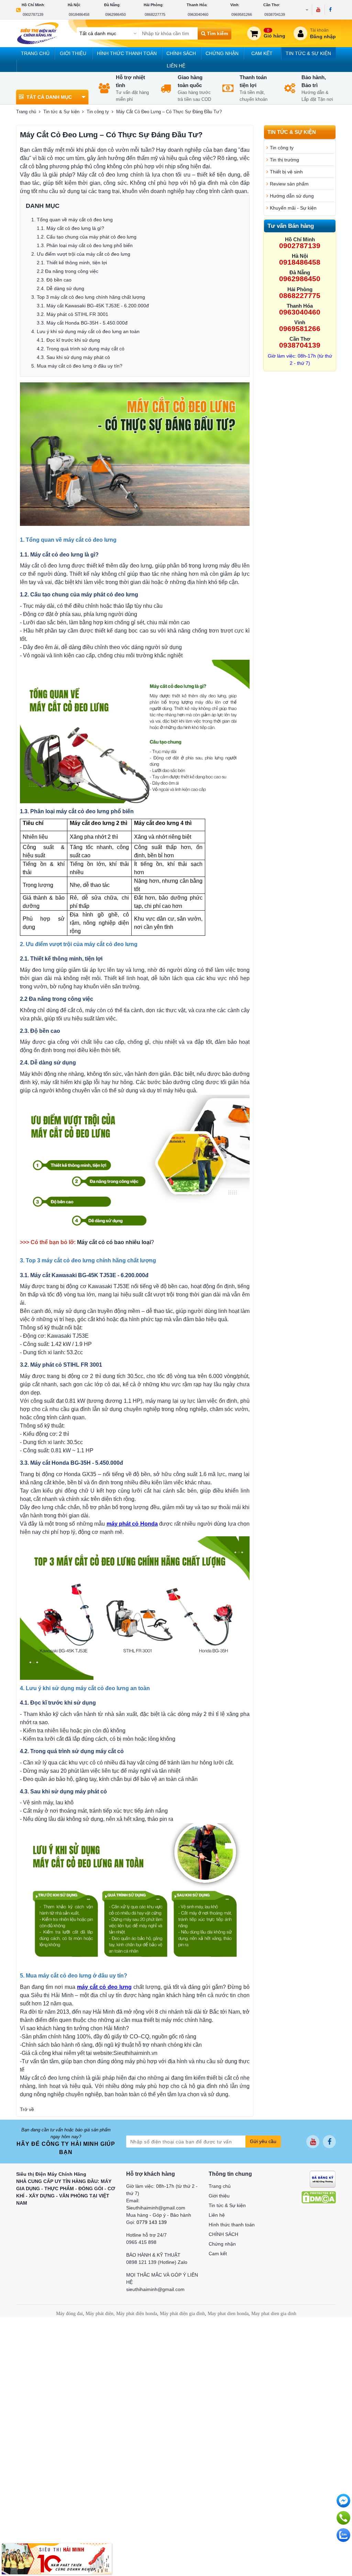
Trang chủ (35, 53)
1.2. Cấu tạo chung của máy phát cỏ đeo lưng (87, 237)
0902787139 (33, 14)
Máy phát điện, (100, 2314)
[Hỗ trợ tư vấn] (343, 2518)
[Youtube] (318, 10)
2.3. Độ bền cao (54, 280)
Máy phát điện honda (137, 2314)
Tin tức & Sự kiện (308, 53)
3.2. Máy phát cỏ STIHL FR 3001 (73, 314)
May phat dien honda (228, 2314)
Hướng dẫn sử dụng (292, 196)
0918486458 (79, 14)
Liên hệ (176, 66)
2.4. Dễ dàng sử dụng (60, 288)
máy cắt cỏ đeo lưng (104, 1987)
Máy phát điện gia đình (182, 2314)
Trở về (27, 2109)
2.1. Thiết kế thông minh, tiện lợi (72, 263)
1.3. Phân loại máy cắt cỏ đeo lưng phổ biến (85, 245)
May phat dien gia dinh (274, 2314)
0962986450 (115, 14)
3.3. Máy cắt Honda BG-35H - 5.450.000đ (82, 323)
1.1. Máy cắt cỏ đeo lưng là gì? (70, 228)
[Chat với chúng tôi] (343, 2535)
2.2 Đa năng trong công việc (68, 271)
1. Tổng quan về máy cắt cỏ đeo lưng (72, 220)
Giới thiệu (73, 53)
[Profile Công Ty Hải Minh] (57, 2558)
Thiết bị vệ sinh (286, 172)
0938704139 (275, 14)
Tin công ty (98, 112)
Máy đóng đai (69, 2314)
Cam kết (262, 53)
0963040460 (198, 14)
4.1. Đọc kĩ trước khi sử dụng (68, 340)
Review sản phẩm (289, 184)
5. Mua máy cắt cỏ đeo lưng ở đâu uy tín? (77, 366)
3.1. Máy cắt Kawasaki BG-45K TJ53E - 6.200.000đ (93, 306)
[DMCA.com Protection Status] (319, 2197)
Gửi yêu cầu (263, 2141)
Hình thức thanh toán (127, 53)
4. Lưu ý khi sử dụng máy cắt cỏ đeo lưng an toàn (85, 331)
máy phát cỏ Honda (132, 1524)
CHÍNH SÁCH (181, 53)
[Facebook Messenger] (343, 2501)
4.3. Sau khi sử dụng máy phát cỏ (73, 357)
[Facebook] (330, 10)
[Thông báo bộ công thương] (323, 2179)
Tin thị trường (284, 160)
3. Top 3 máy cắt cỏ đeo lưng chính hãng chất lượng (88, 297)
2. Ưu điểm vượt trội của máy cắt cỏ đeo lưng (81, 254)
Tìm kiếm (217, 33)
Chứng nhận (222, 53)
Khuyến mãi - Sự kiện (293, 208)
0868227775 (155, 14)
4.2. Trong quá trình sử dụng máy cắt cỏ (81, 349)
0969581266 (242, 14)
